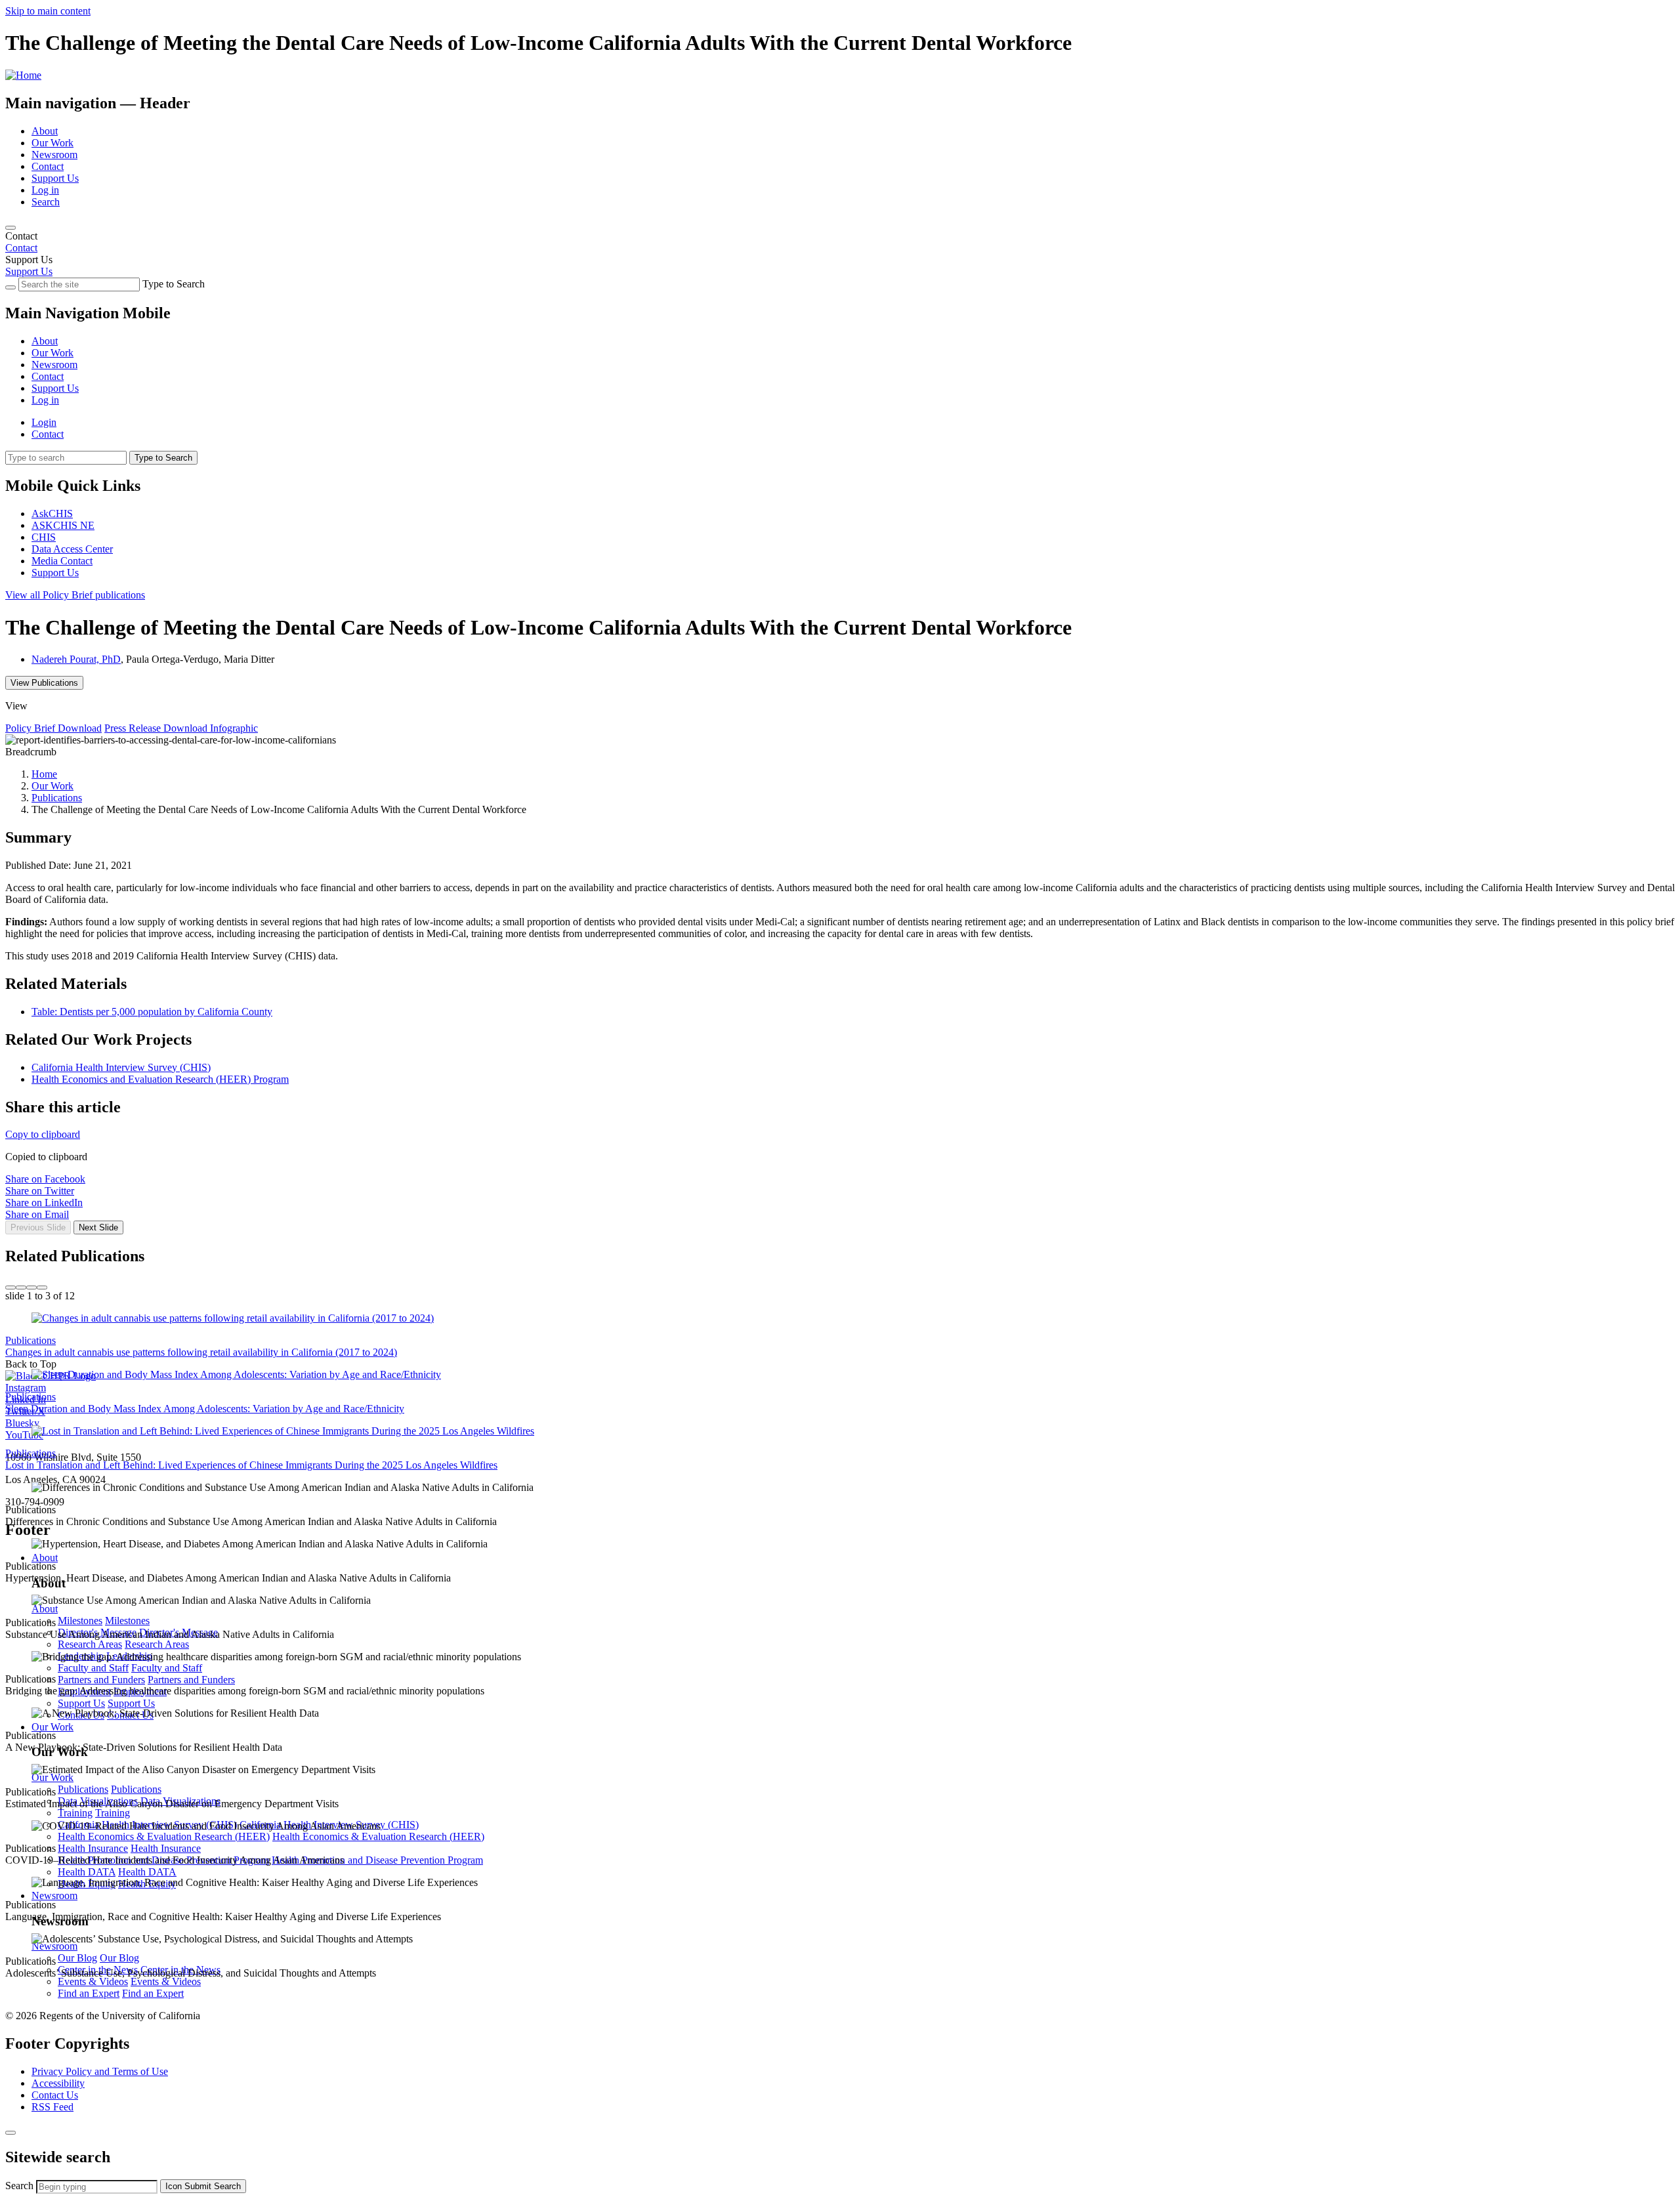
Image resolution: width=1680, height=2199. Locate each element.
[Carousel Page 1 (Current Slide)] (10, 1288)
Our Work (52, 143)
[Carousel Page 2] (21, 1288)
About (45, 131)
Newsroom (54, 155)
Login (44, 422)
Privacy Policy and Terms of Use (100, 2071)
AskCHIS (52, 513)
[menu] (840, 359)
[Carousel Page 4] (42, 1288)
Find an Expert (89, 1993)
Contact (48, 166)
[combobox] (97, 2187)
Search (46, 202)
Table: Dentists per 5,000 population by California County (152, 1012)
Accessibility (58, 2083)
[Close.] (10, 2133)
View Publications (44, 683)
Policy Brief (75, 595)
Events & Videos (93, 1981)
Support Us (55, 178)
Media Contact (62, 561)
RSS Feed (52, 2107)
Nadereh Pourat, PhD (76, 659)
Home (44, 774)
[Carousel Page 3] (31, 1288)
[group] (840, 1243)
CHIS (44, 537)
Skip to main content (48, 11)
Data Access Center (72, 549)
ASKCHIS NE (63, 525)
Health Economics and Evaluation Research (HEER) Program (160, 1079)
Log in (45, 190)
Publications (57, 798)
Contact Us (55, 2095)
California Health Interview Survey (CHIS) (121, 1067)
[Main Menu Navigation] (10, 228)
